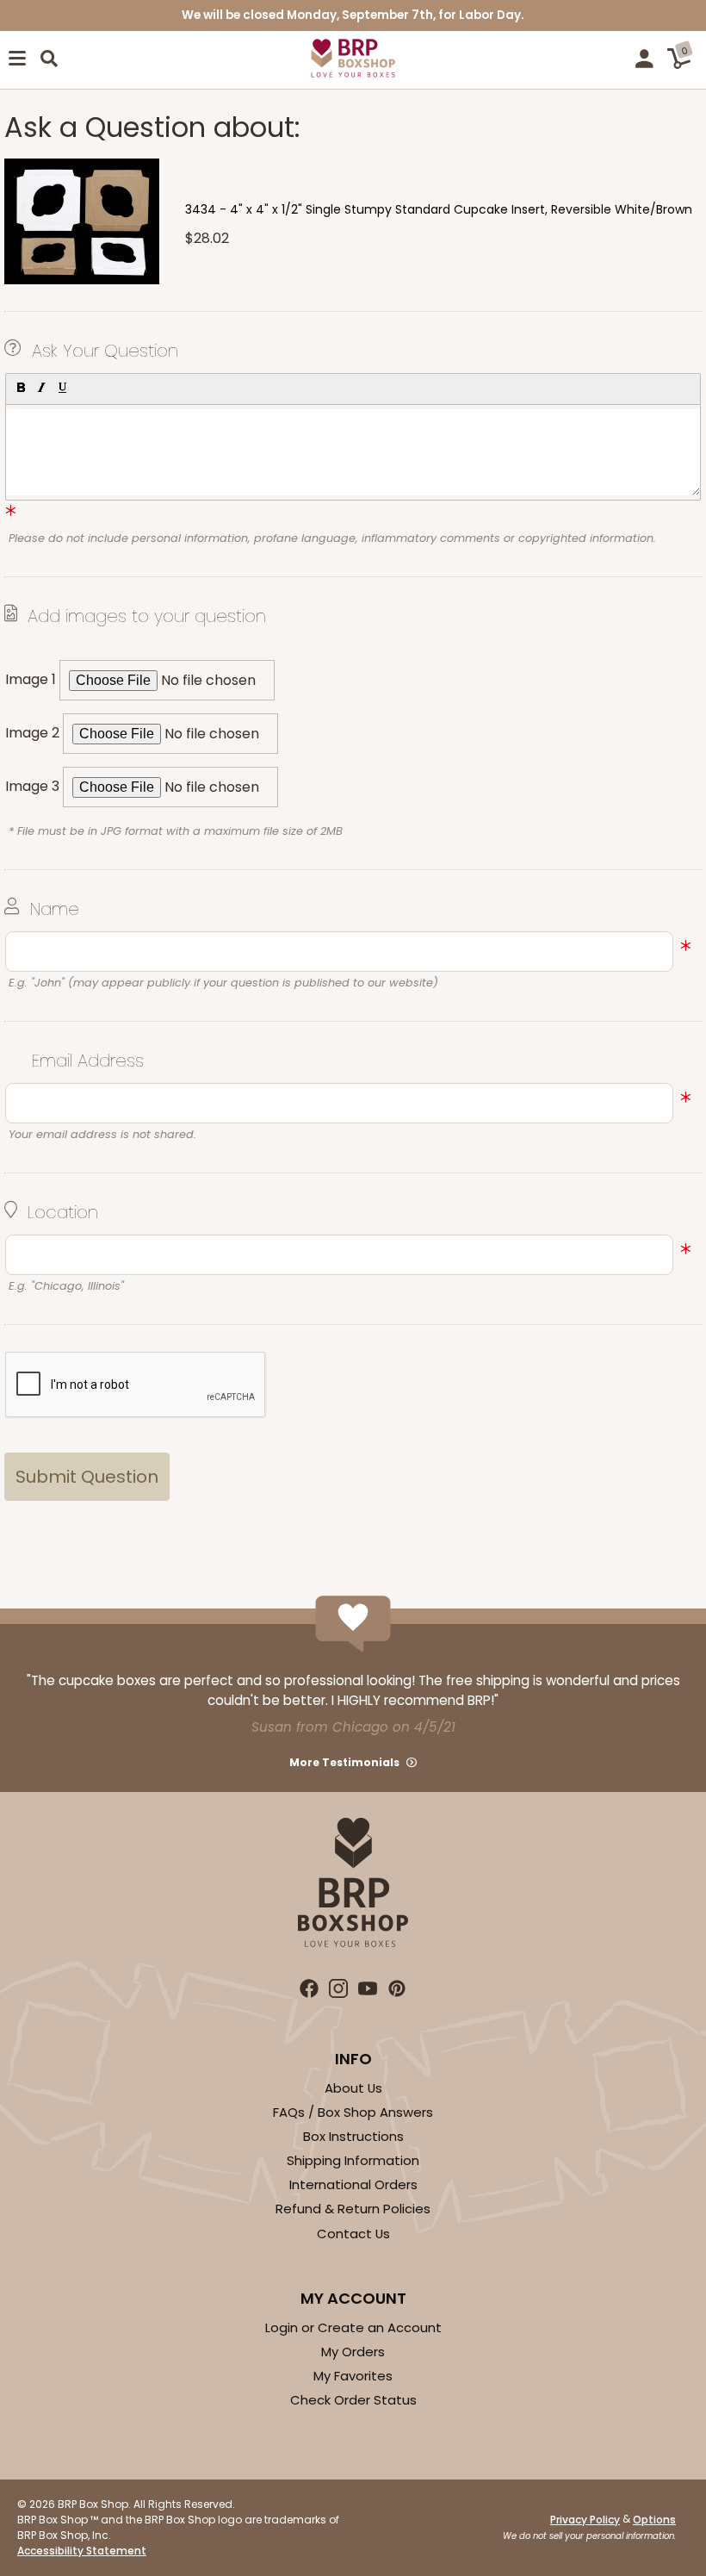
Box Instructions (353, 2136)
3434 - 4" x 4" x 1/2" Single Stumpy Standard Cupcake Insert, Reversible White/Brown (439, 209)
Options (654, 2520)
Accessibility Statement (82, 2551)
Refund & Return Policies (353, 2209)
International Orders (353, 2184)
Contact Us (353, 2234)
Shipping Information (353, 2160)
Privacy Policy (585, 2520)
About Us (353, 2088)
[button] (20, 387)
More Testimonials (344, 1762)
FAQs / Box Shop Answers (353, 2112)
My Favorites (353, 2376)
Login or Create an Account (353, 2327)
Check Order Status (353, 2400)
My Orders (353, 2352)
